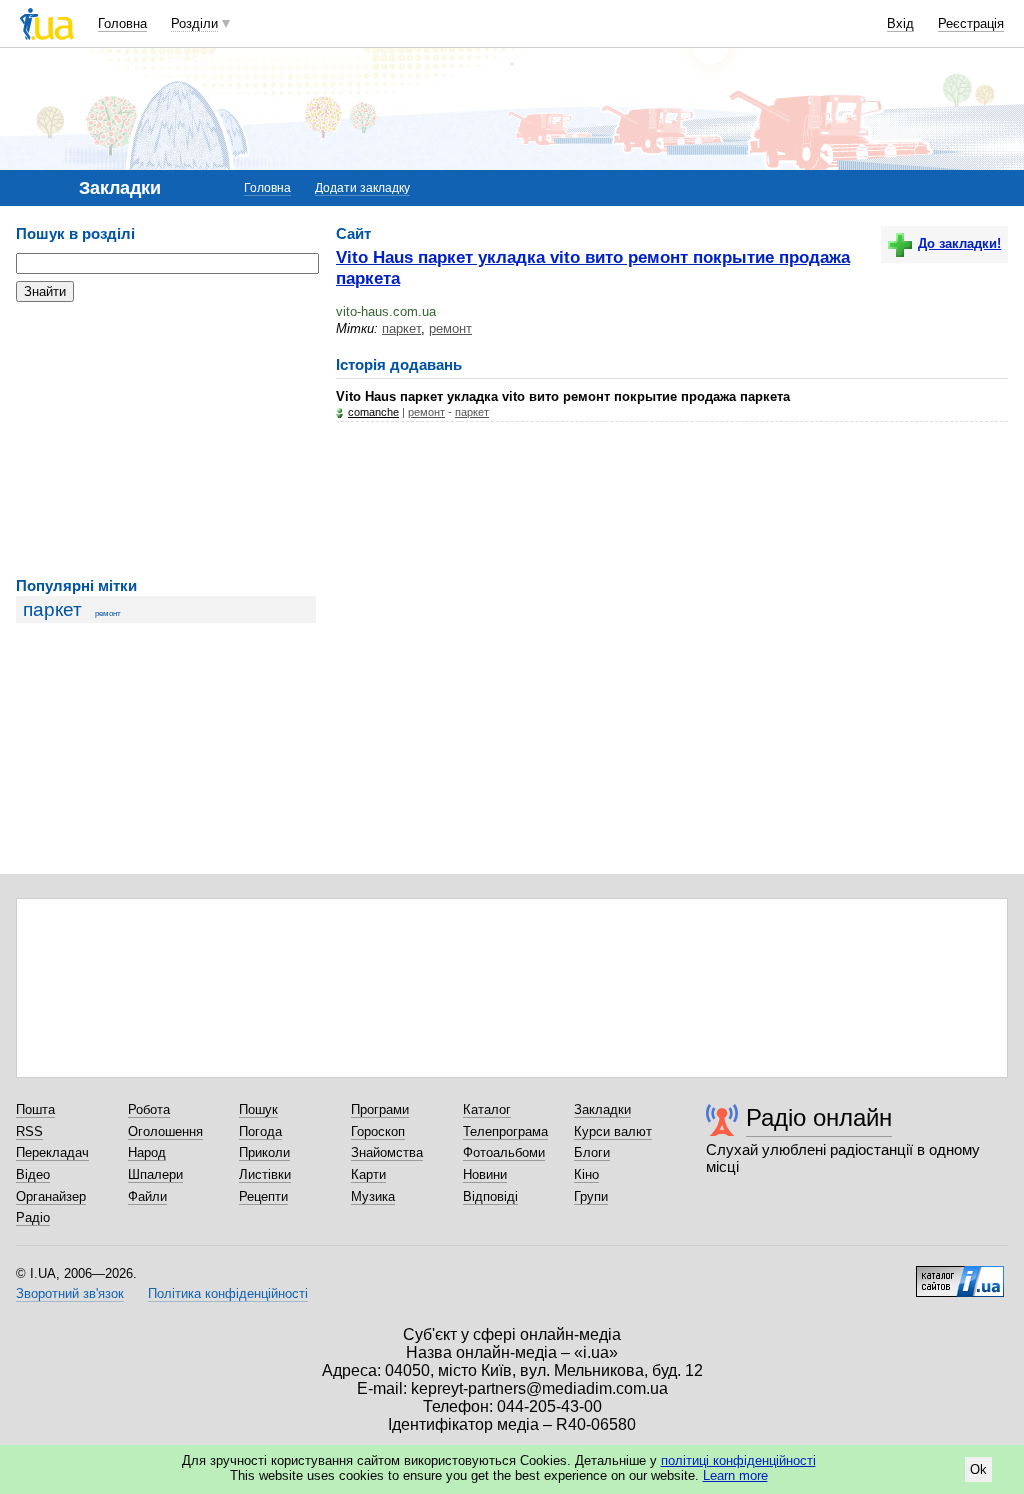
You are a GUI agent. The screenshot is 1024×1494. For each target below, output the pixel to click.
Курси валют (613, 1131)
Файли (147, 1196)
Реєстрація (971, 23)
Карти (368, 1174)
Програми (380, 1109)
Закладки (602, 1109)
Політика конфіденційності (228, 1293)
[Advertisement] (166, 440)
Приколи (264, 1152)
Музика (373, 1196)
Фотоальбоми (504, 1152)
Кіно (586, 1174)
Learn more (735, 1475)
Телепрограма (505, 1131)
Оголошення (165, 1131)
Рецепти (263, 1196)
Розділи (194, 23)
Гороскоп (378, 1131)
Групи (591, 1196)
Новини (485, 1174)
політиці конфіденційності (738, 1460)
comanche (373, 412)
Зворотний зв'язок (70, 1293)
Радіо (33, 1217)
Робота (149, 1109)
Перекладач (52, 1152)
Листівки (265, 1174)
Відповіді (490, 1196)
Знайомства (387, 1152)
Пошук (258, 1109)
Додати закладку (362, 188)
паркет (52, 609)
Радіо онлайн (819, 1117)
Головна (122, 23)
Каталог (487, 1109)
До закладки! (959, 243)
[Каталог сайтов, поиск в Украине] (960, 1274)
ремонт (108, 613)
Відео (33, 1174)
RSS (29, 1131)
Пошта (35, 1109)
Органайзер (51, 1196)
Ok (978, 1469)
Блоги (592, 1152)
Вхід (900, 23)
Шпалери (155, 1174)
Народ (147, 1152)
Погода (260, 1131)
